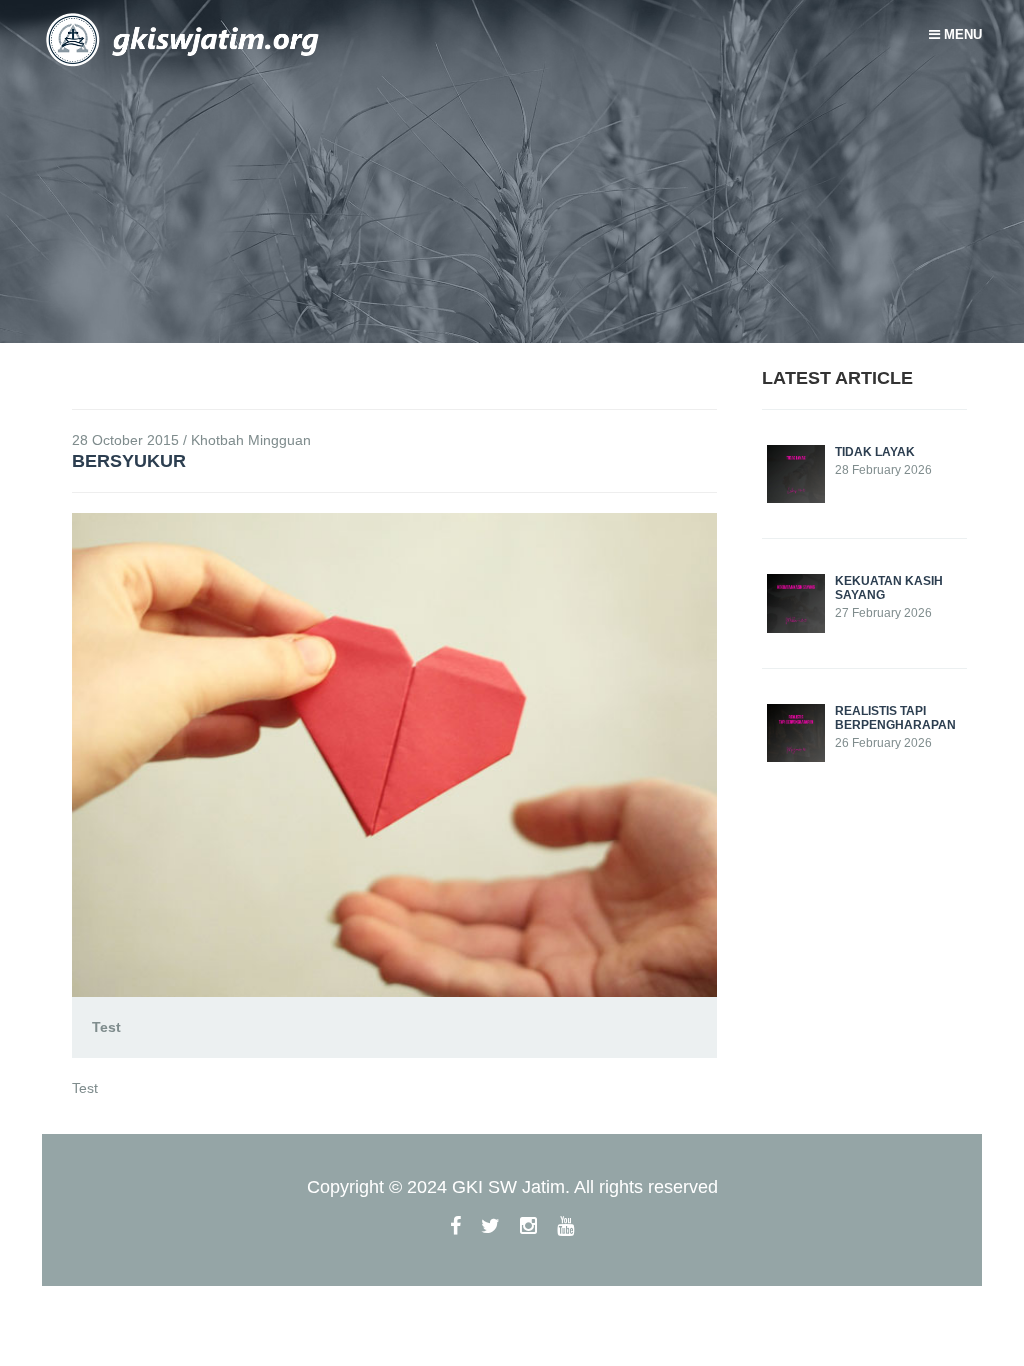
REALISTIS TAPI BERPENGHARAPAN (895, 718)
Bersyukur (129, 461)
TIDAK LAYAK (875, 452)
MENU (961, 34)
